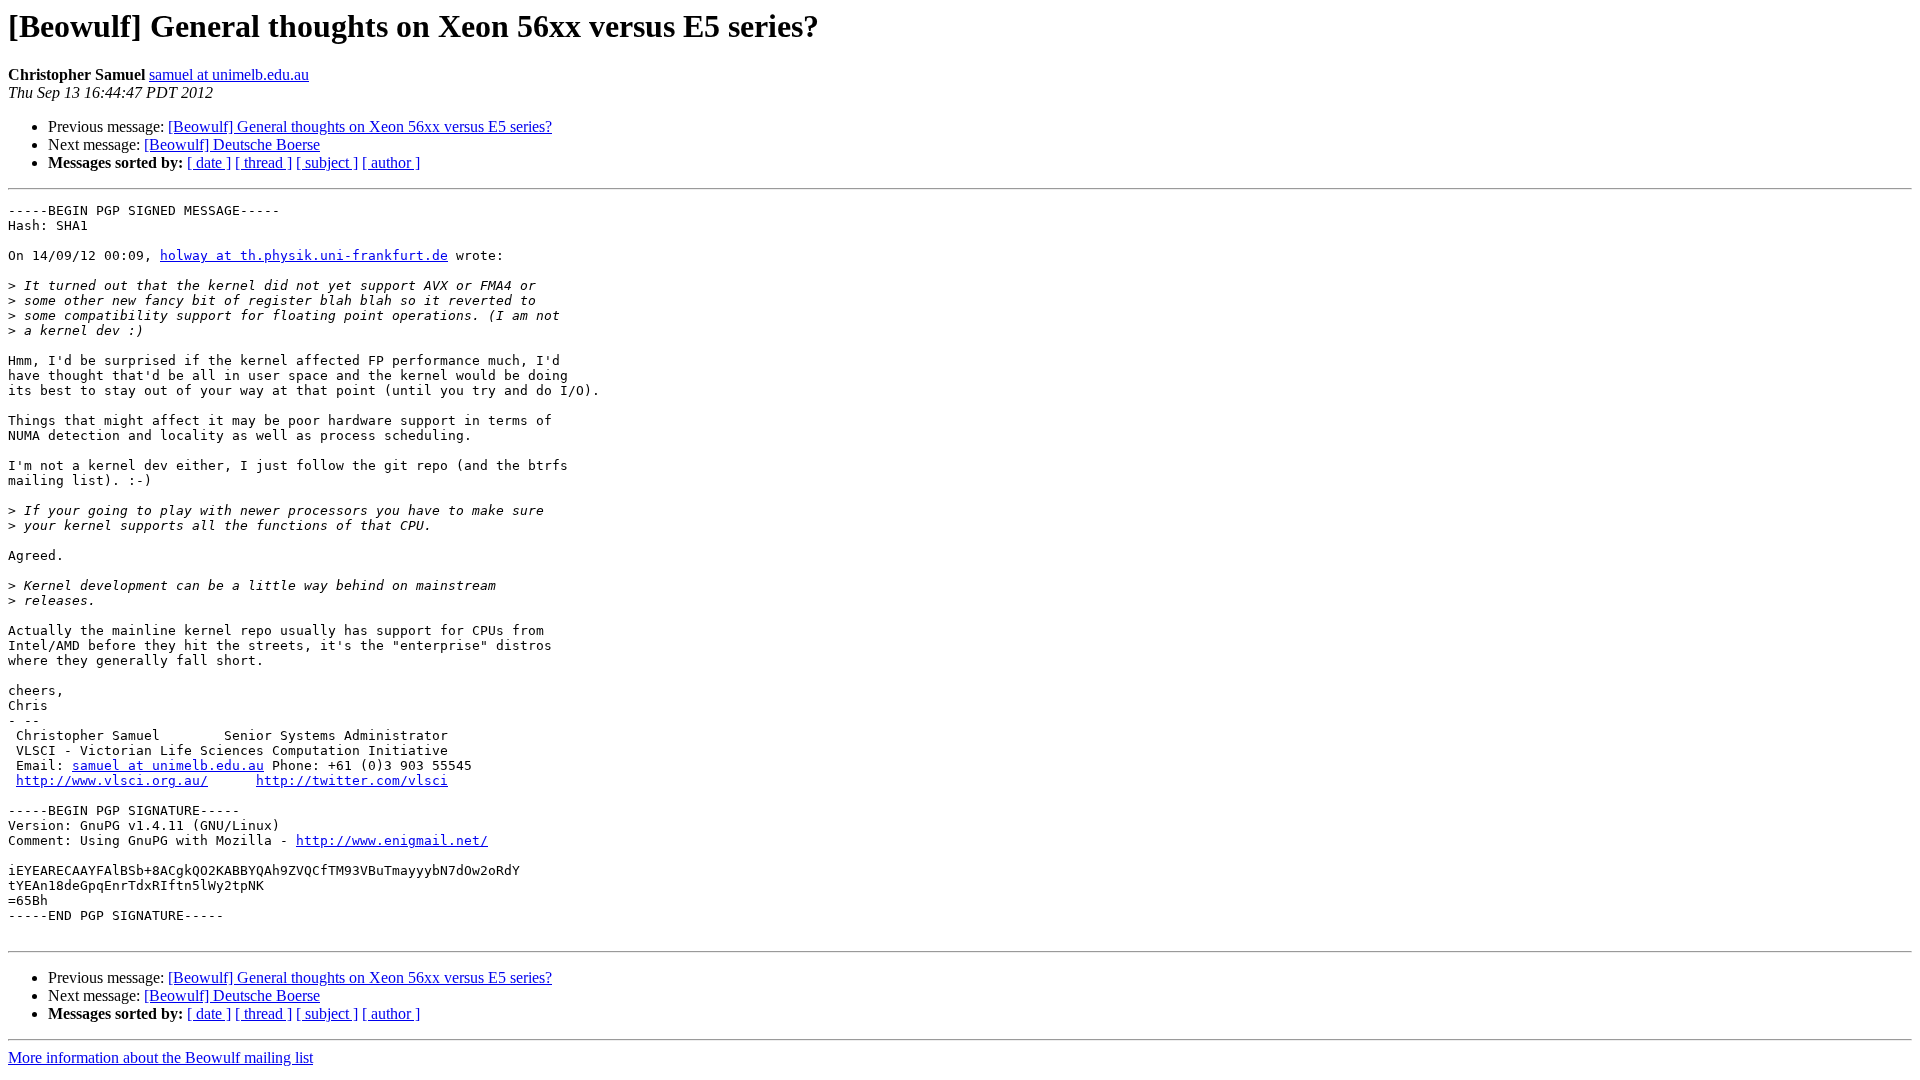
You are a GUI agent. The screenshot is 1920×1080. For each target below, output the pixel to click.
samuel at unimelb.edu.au (229, 74)
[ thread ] (263, 162)
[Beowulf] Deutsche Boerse (232, 144)
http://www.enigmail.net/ (392, 840)
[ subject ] (327, 162)
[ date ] (209, 162)
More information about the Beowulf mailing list (160, 1057)
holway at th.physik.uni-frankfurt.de (304, 255)
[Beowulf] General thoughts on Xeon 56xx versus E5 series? (360, 126)
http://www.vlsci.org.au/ (112, 780)
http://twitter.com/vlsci (352, 780)
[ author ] (391, 162)
